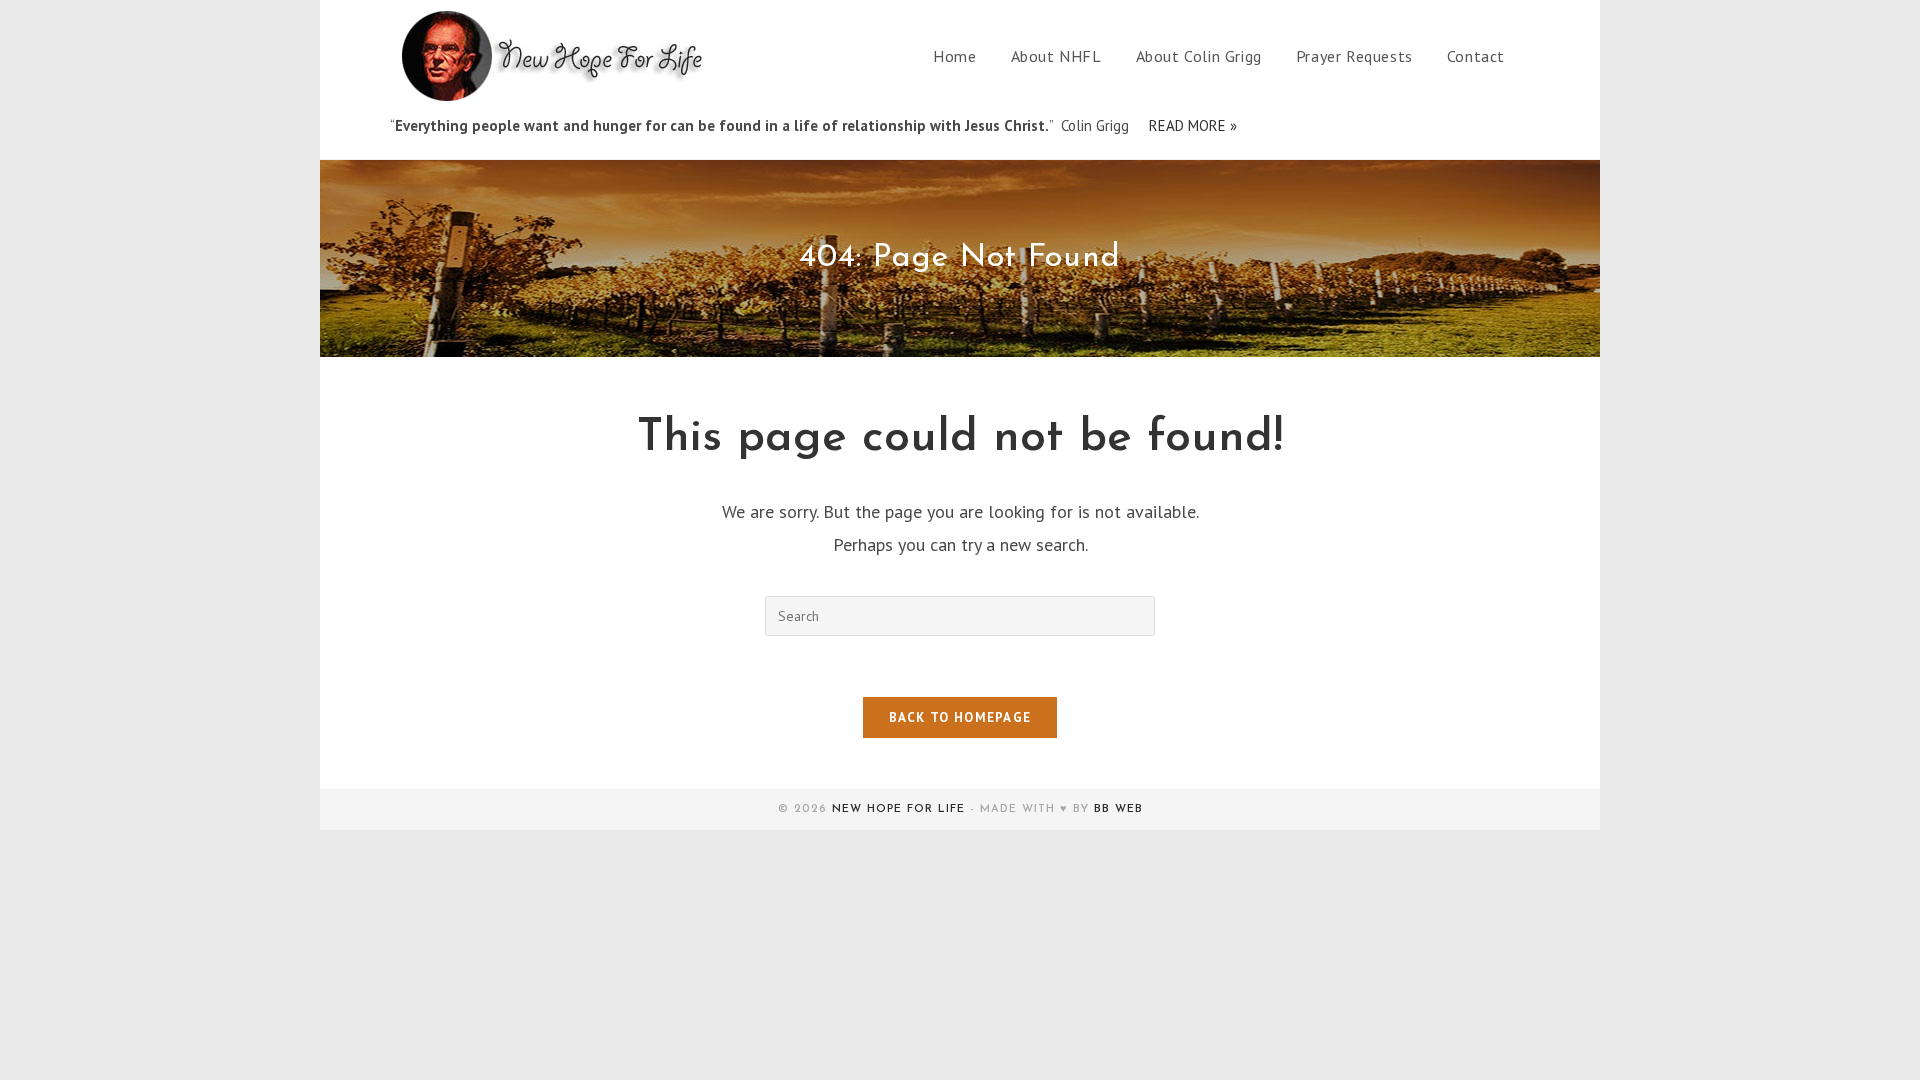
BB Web (1118, 809)
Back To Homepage (960, 717)
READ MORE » (1193, 125)
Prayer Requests (1354, 56)
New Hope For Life (898, 809)
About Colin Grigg (1199, 56)
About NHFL (1056, 56)
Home (954, 56)
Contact (1476, 56)
